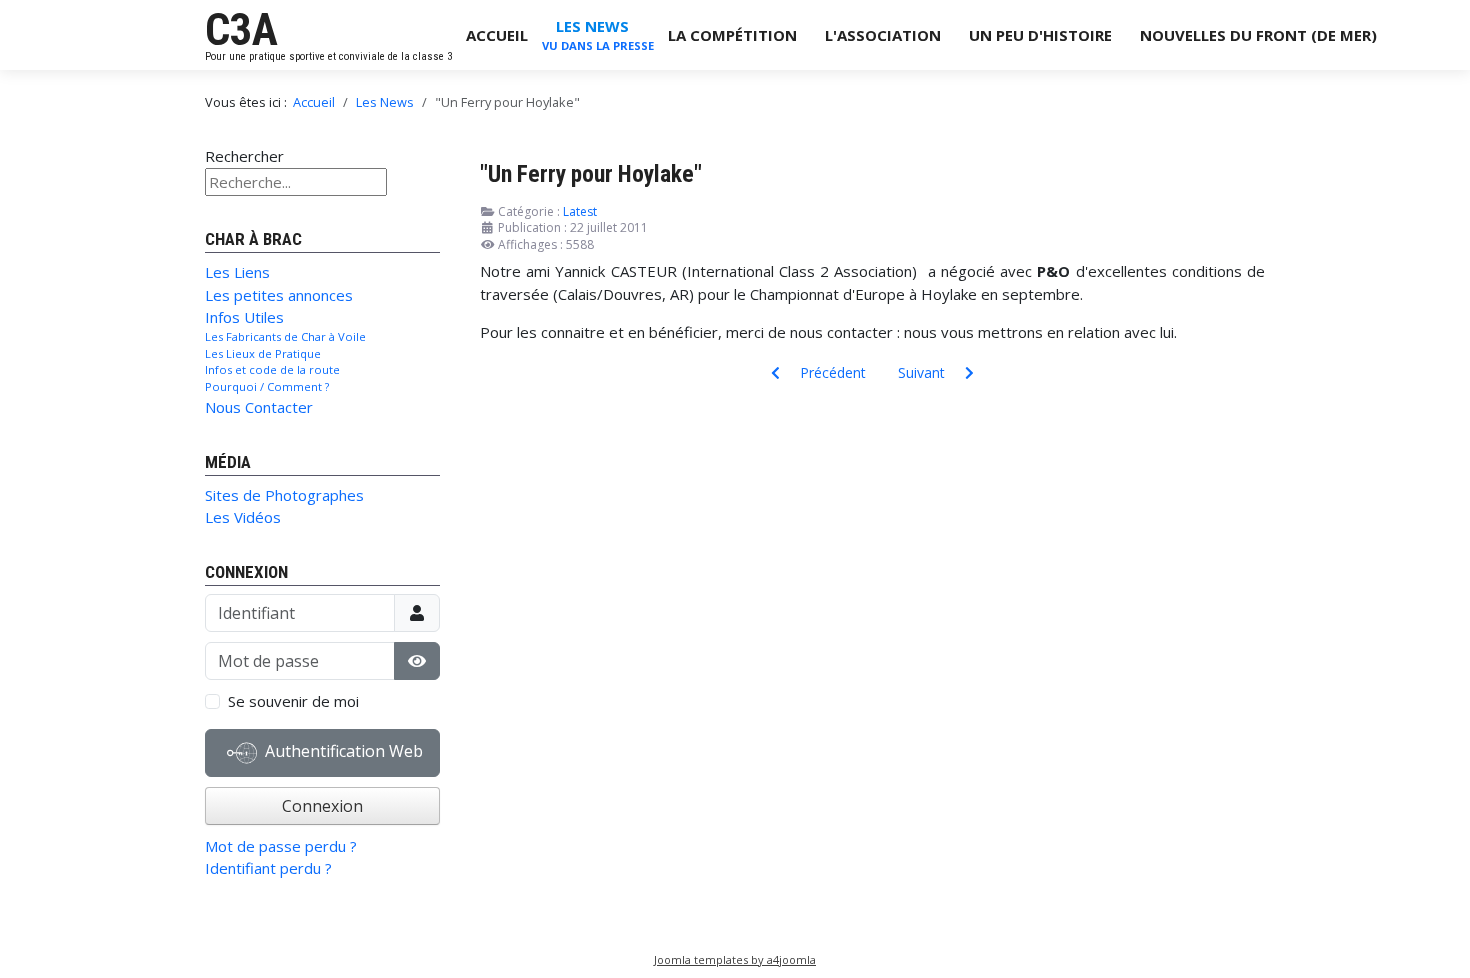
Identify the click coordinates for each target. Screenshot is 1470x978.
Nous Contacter (259, 407)
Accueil (497, 35)
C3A (241, 30)
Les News (592, 26)
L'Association (883, 35)
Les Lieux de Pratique (263, 353)
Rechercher (244, 156)
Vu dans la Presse (598, 45)
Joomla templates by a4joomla (735, 959)
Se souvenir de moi (293, 701)
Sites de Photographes (284, 495)
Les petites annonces (279, 295)
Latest (580, 211)
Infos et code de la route (272, 369)
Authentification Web (342, 751)
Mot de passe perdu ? (281, 846)
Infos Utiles (244, 317)
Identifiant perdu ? (268, 868)
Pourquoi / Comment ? (267, 386)
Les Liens (237, 272)
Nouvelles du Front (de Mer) (1258, 35)
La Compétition (732, 35)
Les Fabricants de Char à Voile (285, 336)
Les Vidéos (243, 517)
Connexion (322, 806)
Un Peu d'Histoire (1040, 35)
